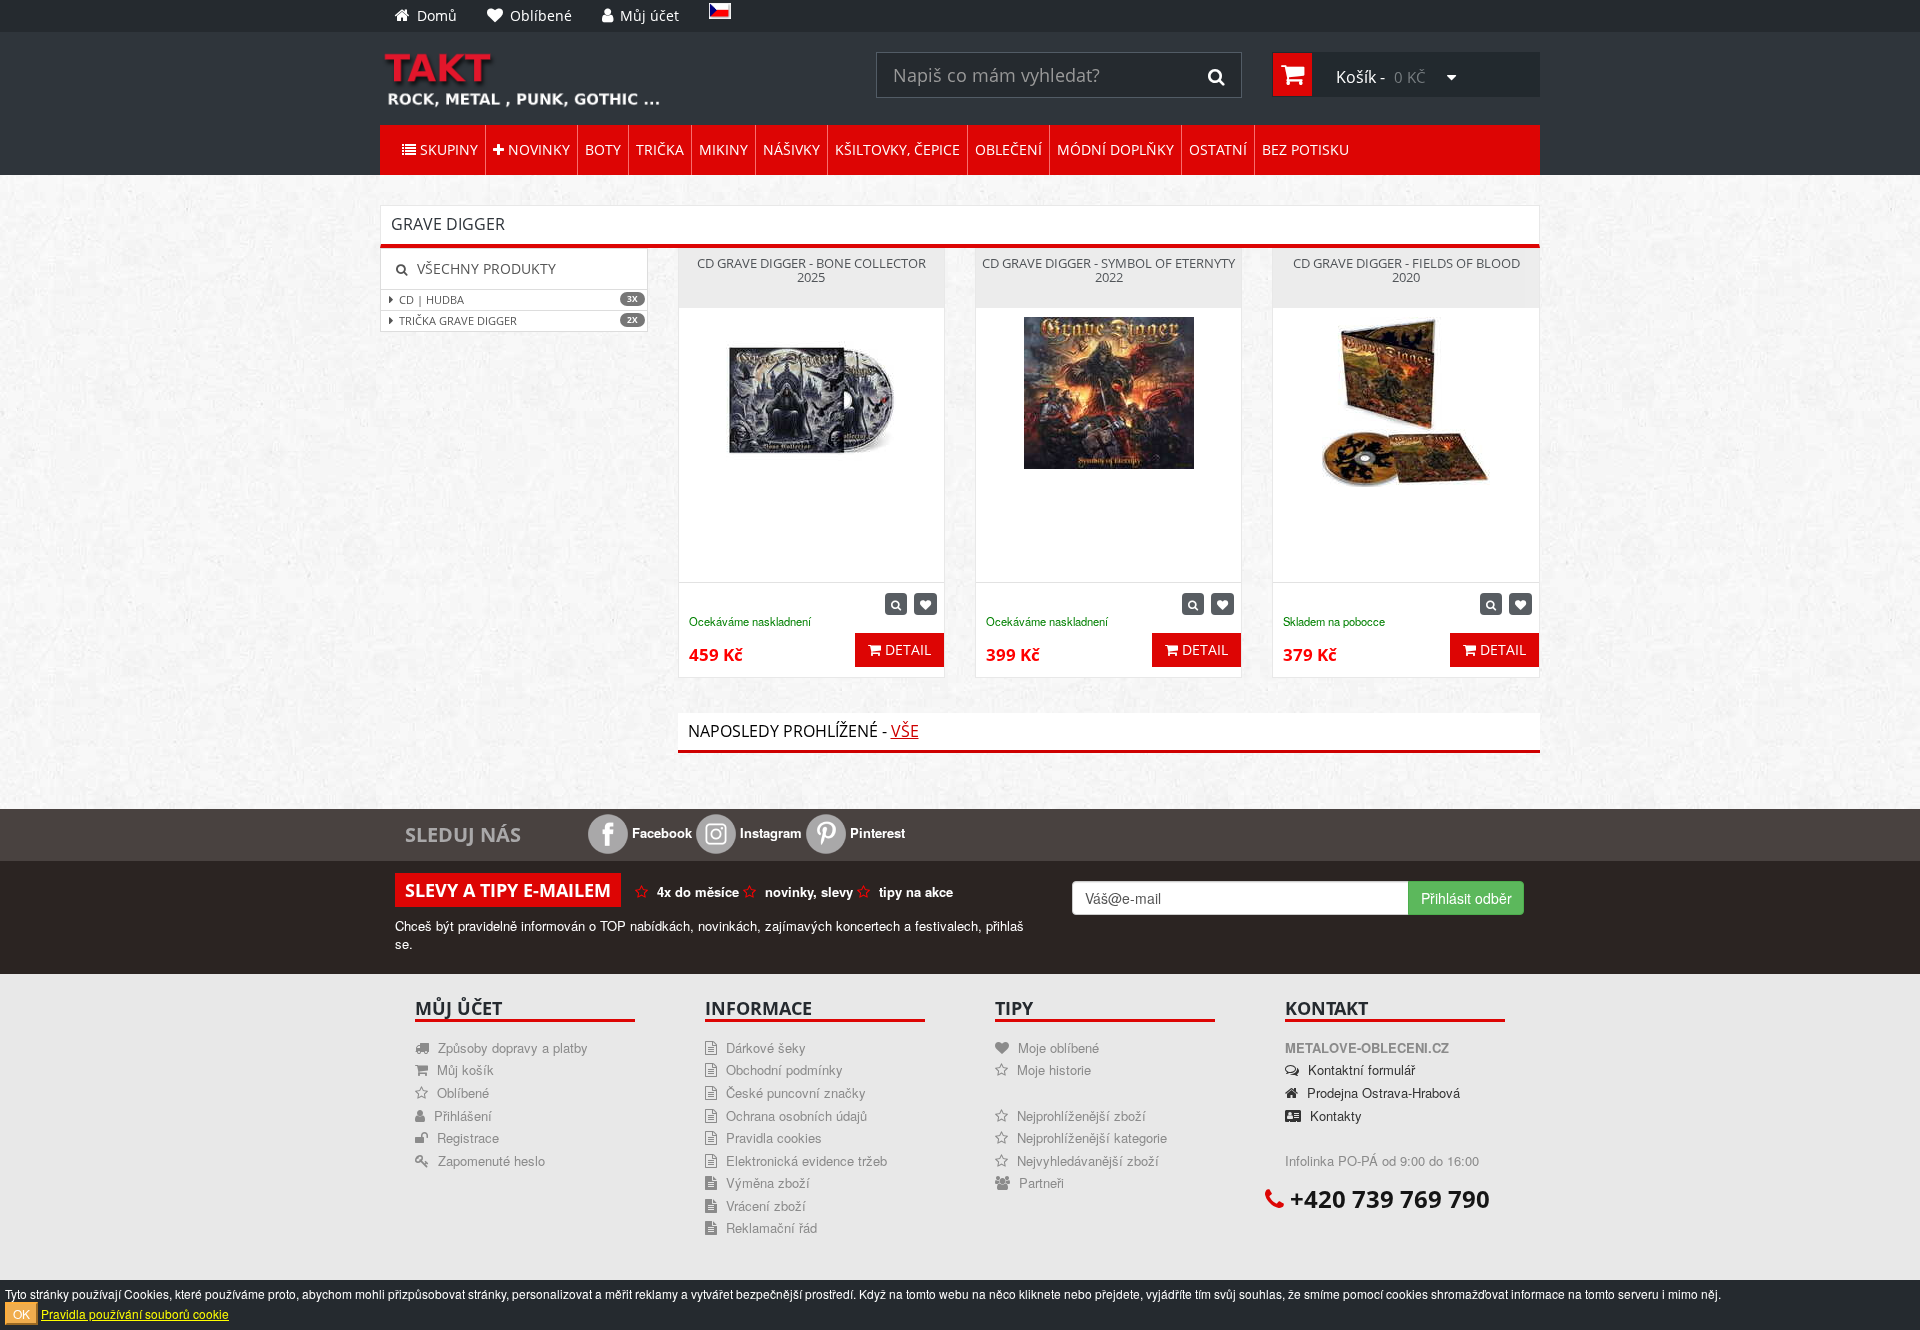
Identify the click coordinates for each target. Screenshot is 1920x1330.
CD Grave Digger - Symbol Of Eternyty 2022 (1108, 270)
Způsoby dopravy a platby (511, 1047)
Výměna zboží (766, 1182)
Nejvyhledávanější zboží (1086, 1160)
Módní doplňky (1115, 149)
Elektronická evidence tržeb (804, 1160)
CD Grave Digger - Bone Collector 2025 (811, 270)
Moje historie (1052, 1069)
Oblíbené (461, 1092)
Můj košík (463, 1069)
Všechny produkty (484, 268)
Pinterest (875, 832)
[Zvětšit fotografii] (896, 604)
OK (21, 1313)
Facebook (660, 832)
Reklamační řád (769, 1227)
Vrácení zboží (764, 1205)
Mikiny (723, 149)
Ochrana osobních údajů (794, 1115)
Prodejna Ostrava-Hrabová (1381, 1092)
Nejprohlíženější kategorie (1090, 1137)
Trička (660, 149)
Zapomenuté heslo (489, 1160)
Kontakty (1334, 1115)
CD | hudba (518, 299)
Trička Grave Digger (518, 320)
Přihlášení (461, 1115)
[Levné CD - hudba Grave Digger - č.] (613, 78)
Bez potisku (1305, 149)
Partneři (1039, 1182)
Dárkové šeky (764, 1047)
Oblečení (1008, 149)
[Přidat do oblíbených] (925, 604)
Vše (905, 731)
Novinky (537, 149)
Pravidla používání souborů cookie (135, 1313)
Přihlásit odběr (1466, 898)
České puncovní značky (794, 1092)
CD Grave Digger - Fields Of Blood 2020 (1406, 270)
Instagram (769, 832)
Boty (603, 149)
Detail (906, 649)
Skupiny (447, 149)
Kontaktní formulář (1359, 1069)
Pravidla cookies (772, 1137)
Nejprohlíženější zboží (1079, 1115)
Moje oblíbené (1056, 1047)
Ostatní (1218, 149)
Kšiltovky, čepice (897, 149)
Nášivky (791, 149)
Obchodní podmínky (782, 1069)
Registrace (466, 1137)
